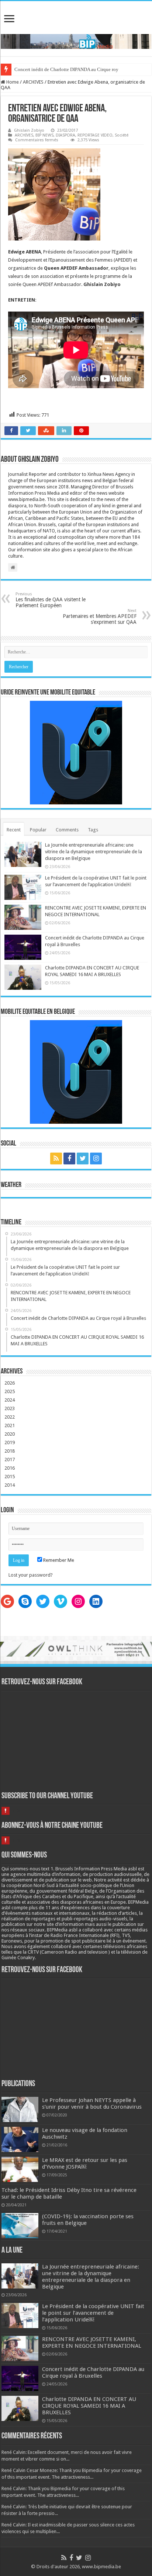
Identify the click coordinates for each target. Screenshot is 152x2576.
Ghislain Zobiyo (29, 130)
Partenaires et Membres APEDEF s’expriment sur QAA (100, 617)
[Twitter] (83, 1158)
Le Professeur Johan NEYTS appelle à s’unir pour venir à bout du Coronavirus (92, 2103)
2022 (10, 1417)
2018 (10, 1451)
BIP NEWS (44, 135)
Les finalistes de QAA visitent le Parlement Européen (51, 600)
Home (12, 82)
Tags (93, 830)
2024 (10, 1400)
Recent (14, 830)
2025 (10, 1391)
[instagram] (96, 1158)
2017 (10, 1459)
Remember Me (58, 1560)
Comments (67, 830)
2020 (10, 1434)
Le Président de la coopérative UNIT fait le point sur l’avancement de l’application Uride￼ (93, 2313)
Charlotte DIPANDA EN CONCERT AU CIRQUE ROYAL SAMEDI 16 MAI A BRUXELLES (89, 2406)
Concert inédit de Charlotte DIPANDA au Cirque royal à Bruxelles (80, 69)
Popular (38, 830)
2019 (10, 1442)
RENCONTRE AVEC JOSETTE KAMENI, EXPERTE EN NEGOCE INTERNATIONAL (92, 2343)
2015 (10, 1477)
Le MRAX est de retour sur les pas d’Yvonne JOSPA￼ (85, 2163)
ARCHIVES (33, 82)
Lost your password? (31, 1575)
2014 (10, 1485)
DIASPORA (65, 135)
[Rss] (56, 1158)
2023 (10, 1408)
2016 (10, 1468)
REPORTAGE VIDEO (95, 135)
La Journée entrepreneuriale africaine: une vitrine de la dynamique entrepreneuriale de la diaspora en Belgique (94, 852)
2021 (10, 1425)
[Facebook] (69, 1158)
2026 (10, 1383)
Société (122, 135)
